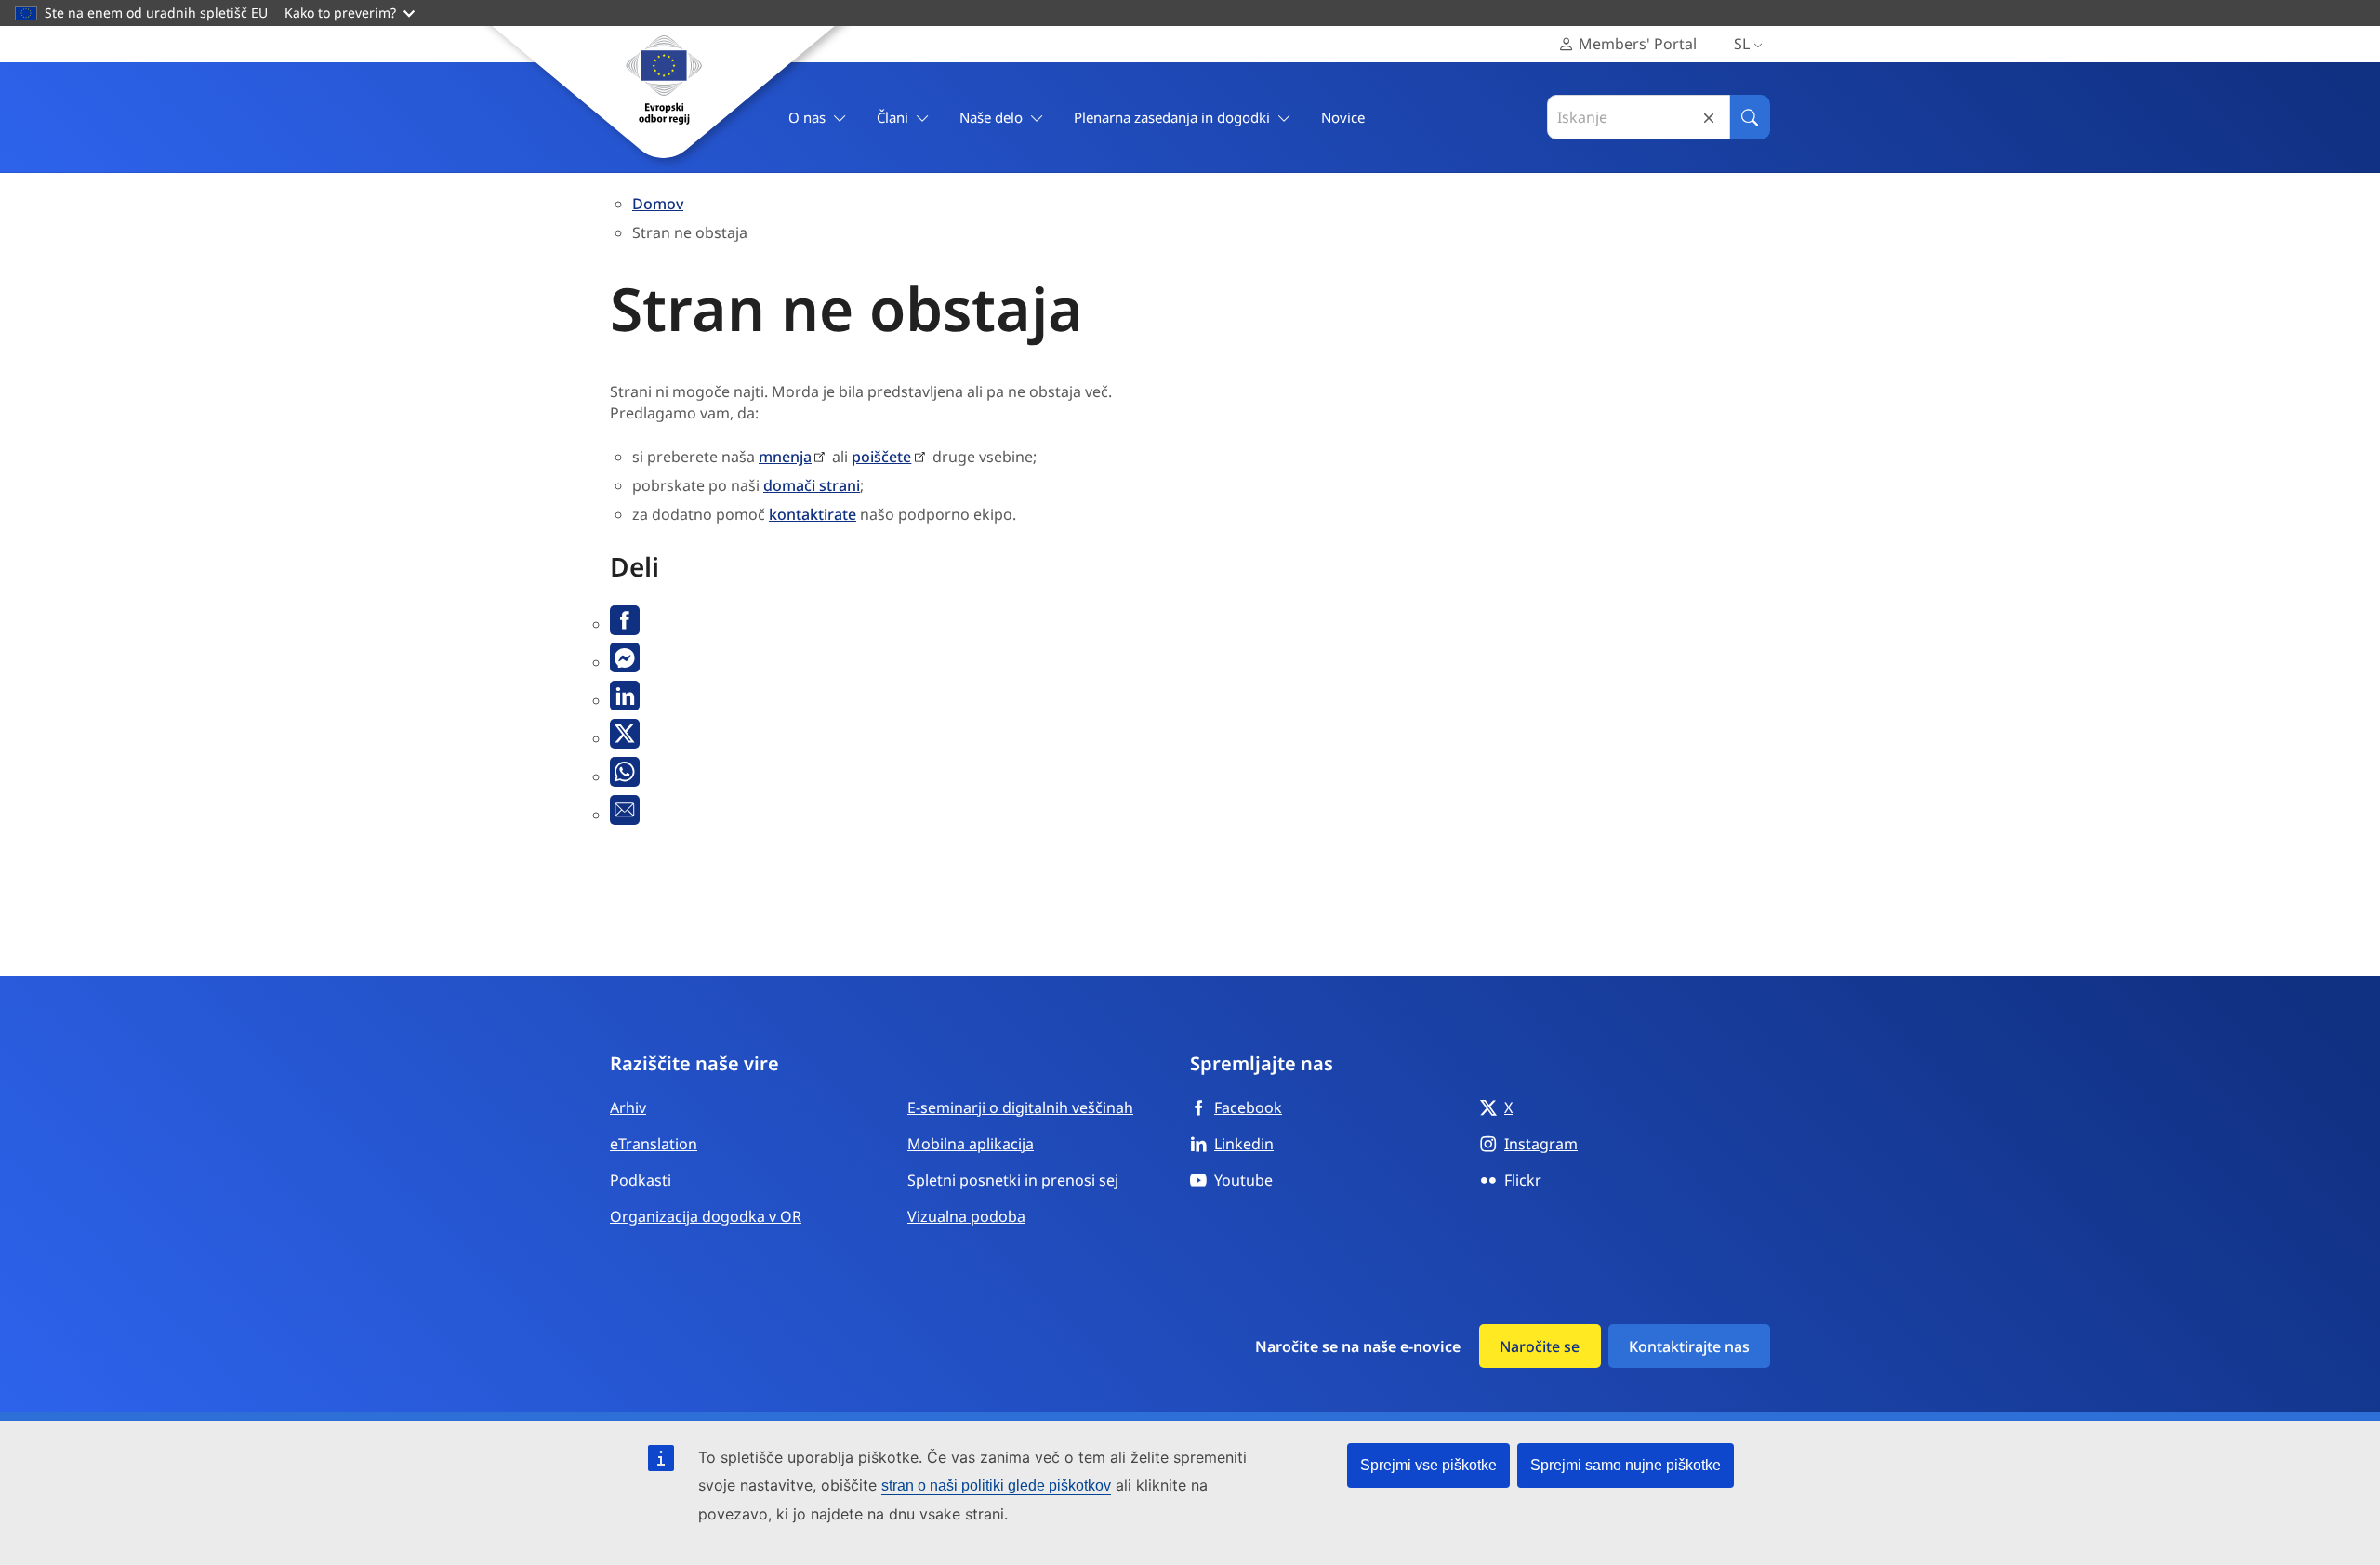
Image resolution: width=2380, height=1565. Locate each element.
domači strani (812, 485)
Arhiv (628, 1107)
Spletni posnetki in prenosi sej (1013, 1180)
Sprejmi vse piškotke (1428, 1465)
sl (1742, 44)
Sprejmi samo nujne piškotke (1626, 1465)
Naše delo (991, 117)
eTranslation (654, 1144)
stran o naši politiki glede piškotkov (996, 1485)
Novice (1343, 117)
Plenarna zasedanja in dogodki (1172, 117)
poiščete (881, 457)
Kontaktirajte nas (1689, 1346)
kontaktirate (813, 514)
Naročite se (1540, 1346)
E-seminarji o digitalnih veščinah (1020, 1107)
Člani (892, 117)
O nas (807, 117)
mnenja (785, 457)
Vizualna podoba (966, 1216)
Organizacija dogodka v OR (706, 1216)
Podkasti (641, 1180)
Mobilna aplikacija (971, 1144)
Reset (1709, 118)
